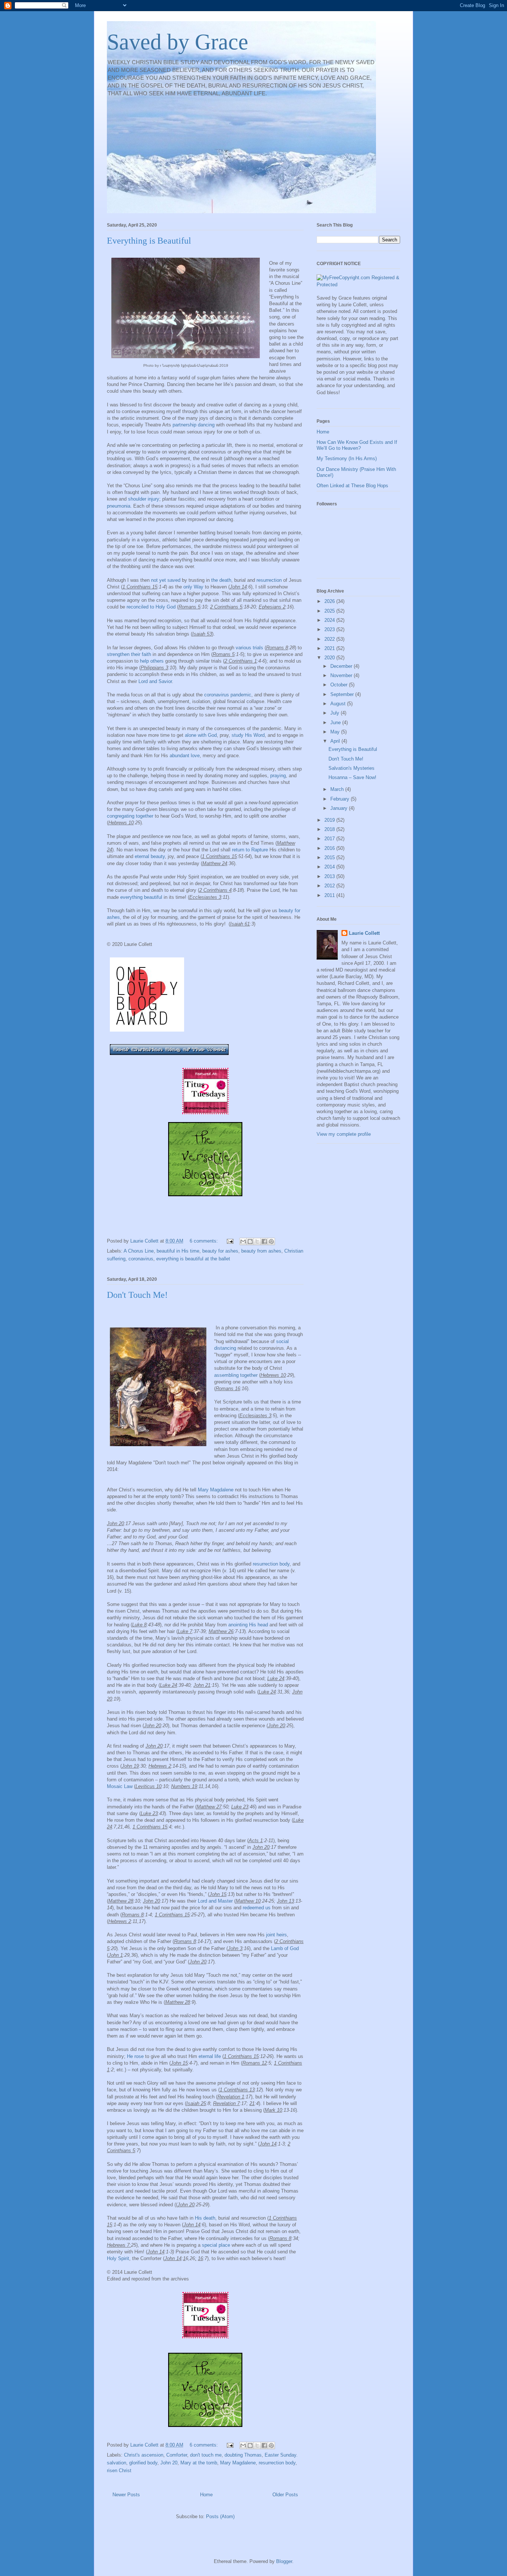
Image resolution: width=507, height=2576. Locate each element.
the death (221, 580)
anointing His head (248, 1625)
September (343, 694)
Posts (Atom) (220, 2516)
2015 (330, 857)
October (340, 685)
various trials (249, 648)
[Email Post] (230, 1241)
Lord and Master (215, 1901)
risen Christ (119, 2471)
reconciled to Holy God (151, 607)
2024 (330, 620)
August (339, 704)
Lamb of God (285, 1948)
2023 (330, 629)
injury (144, 499)
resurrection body (270, 1564)
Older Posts (285, 2495)
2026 (330, 601)
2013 (330, 876)
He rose (135, 2056)
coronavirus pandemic (228, 695)
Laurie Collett (364, 933)
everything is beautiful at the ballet (193, 1259)
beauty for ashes (220, 1251)
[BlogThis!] (250, 1241)
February (341, 799)
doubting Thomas (243, 2455)
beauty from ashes (261, 1251)
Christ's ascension (144, 2455)
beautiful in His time (178, 1251)
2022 (330, 639)
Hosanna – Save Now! (352, 777)
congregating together (130, 816)
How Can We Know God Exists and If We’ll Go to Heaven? (357, 445)
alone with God (201, 735)
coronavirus (141, 1259)
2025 (330, 611)
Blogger (284, 2561)
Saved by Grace (178, 42)
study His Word (248, 735)
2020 (330, 658)
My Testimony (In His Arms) (347, 459)
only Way (193, 587)
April (336, 741)
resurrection (269, 580)
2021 (330, 648)
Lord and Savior (155, 681)
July (336, 713)
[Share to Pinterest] (271, 1241)
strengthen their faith (129, 654)
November (342, 675)
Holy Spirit (118, 2258)
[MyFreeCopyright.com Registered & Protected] (358, 285)
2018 (330, 829)
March (338, 789)
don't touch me (206, 2455)
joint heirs (277, 1935)
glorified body (143, 2463)
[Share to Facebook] (264, 1241)
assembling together (236, 1375)
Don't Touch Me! (137, 1295)
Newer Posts (126, 2495)
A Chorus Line (139, 1251)
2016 (330, 848)
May (336, 732)
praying (278, 776)
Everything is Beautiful (149, 241)
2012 (330, 886)
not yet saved (166, 580)
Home (206, 2495)
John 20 (169, 2463)
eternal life (210, 2056)
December (342, 666)
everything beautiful (141, 897)
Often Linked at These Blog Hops (352, 486)
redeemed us (257, 1908)
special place (216, 2245)
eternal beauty (150, 856)
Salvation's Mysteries (351, 768)
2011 (330, 895)
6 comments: (205, 1241)
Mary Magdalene (216, 1490)
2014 (330, 867)
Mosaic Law (120, 1786)
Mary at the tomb (199, 2463)
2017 (330, 839)
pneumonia (119, 506)
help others (152, 661)
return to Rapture (250, 850)
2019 (330, 820)
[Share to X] (257, 1241)
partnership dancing (194, 425)
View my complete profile (344, 1134)
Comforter (177, 2455)
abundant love (185, 756)
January (340, 808)
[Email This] (243, 1241)
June (336, 723)
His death (205, 2218)
